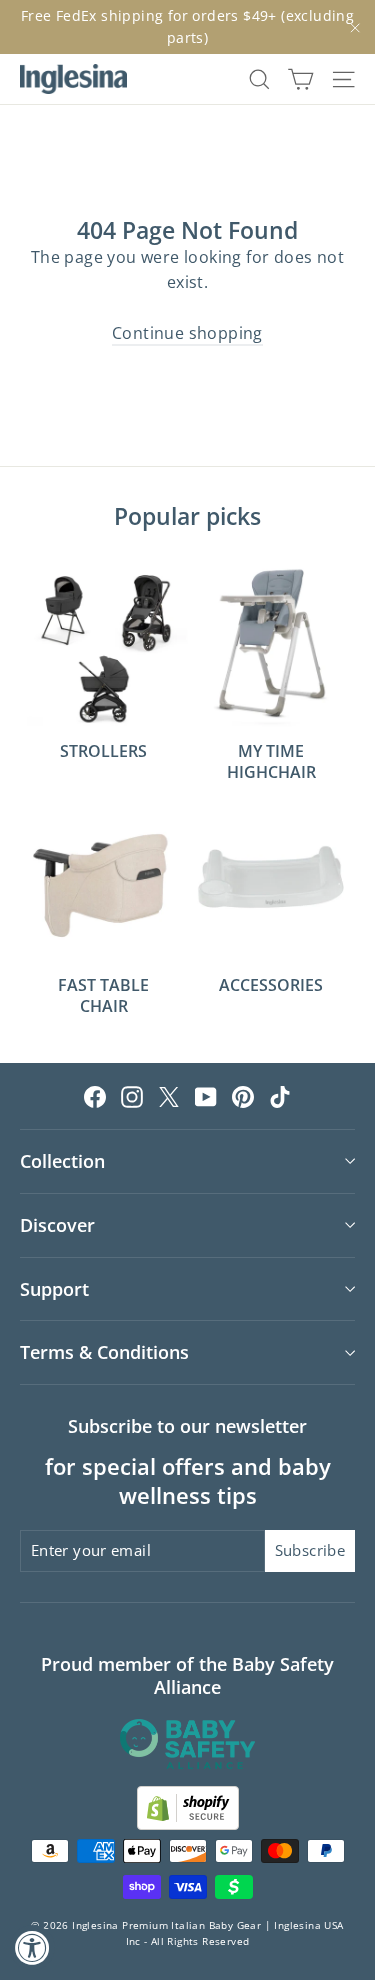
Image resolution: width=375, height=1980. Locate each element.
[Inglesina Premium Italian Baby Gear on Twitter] (169, 1096)
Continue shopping (187, 333)
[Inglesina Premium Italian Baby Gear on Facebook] (95, 1096)
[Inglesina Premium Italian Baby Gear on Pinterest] (243, 1096)
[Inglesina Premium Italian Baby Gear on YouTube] (206, 1096)
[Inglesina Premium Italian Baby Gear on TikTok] (280, 1096)
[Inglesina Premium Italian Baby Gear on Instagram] (132, 1096)
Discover (57, 1225)
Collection (62, 1161)
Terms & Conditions (104, 1352)
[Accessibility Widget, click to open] (32, 1947)
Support (54, 1289)
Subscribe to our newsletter (187, 1426)
